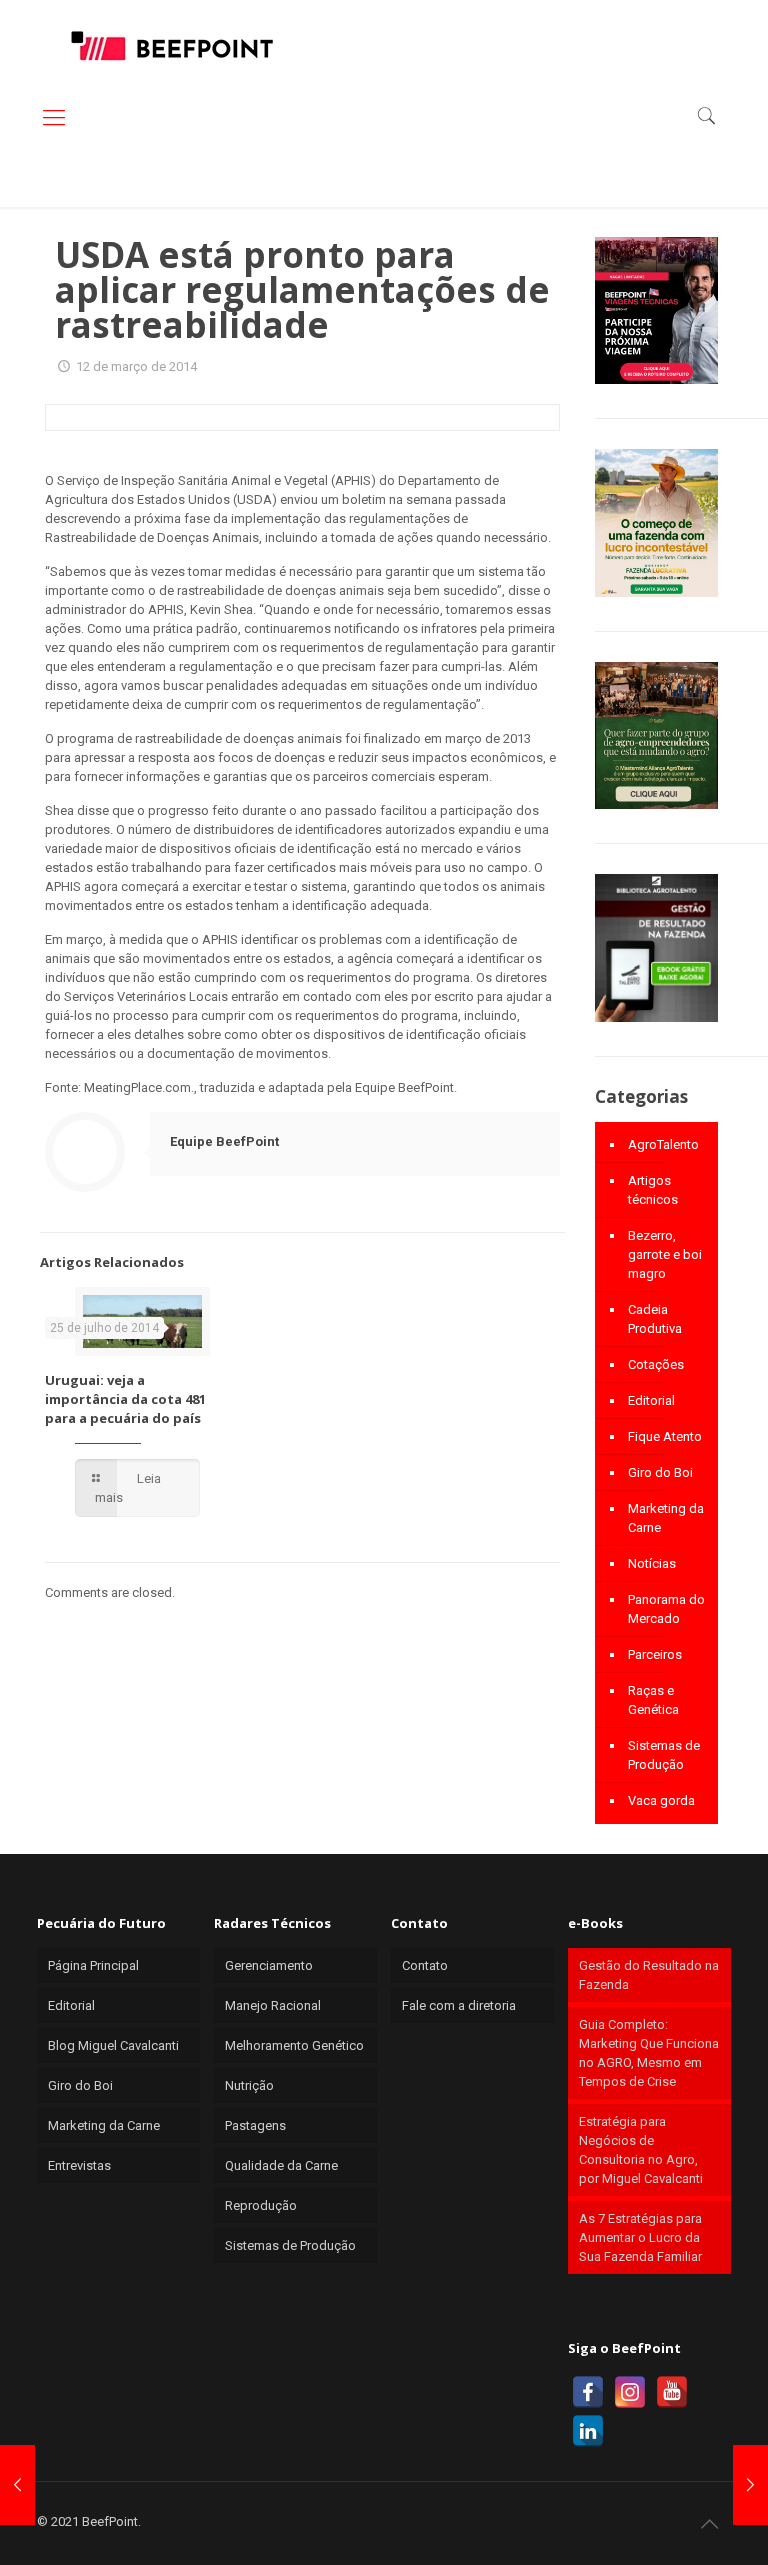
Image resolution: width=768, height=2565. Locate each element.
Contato (425, 1965)
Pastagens (255, 2125)
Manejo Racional (273, 2005)
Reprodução (261, 2205)
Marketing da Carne (666, 1518)
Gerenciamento (269, 1965)
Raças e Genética (653, 1700)
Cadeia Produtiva (655, 1319)
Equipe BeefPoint (224, 1141)
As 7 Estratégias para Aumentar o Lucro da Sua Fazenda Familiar (640, 2237)
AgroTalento (663, 1144)
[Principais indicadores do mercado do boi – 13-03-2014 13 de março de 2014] (750, 2485)
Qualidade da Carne (281, 2165)
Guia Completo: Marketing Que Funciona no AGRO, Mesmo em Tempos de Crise (649, 2053)
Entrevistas (79, 2165)
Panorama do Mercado (666, 1609)
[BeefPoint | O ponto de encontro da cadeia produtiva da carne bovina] (171, 45)
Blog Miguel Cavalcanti (113, 2045)
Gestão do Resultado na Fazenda (649, 1975)
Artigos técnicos (653, 1190)
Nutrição (249, 2085)
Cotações (656, 1364)
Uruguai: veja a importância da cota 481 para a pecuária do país (125, 1399)
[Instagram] (630, 2392)
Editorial (651, 1400)
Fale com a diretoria (459, 2005)
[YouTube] (672, 2392)
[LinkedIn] (588, 2431)
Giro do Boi (660, 1472)
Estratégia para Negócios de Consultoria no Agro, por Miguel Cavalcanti (641, 2150)
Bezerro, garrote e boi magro (665, 1254)
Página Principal (93, 1965)
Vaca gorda (661, 1800)
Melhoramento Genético (294, 2045)
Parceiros (655, 1654)
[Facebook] (588, 2392)
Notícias (652, 1563)
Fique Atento (665, 1436)
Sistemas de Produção (664, 1755)
